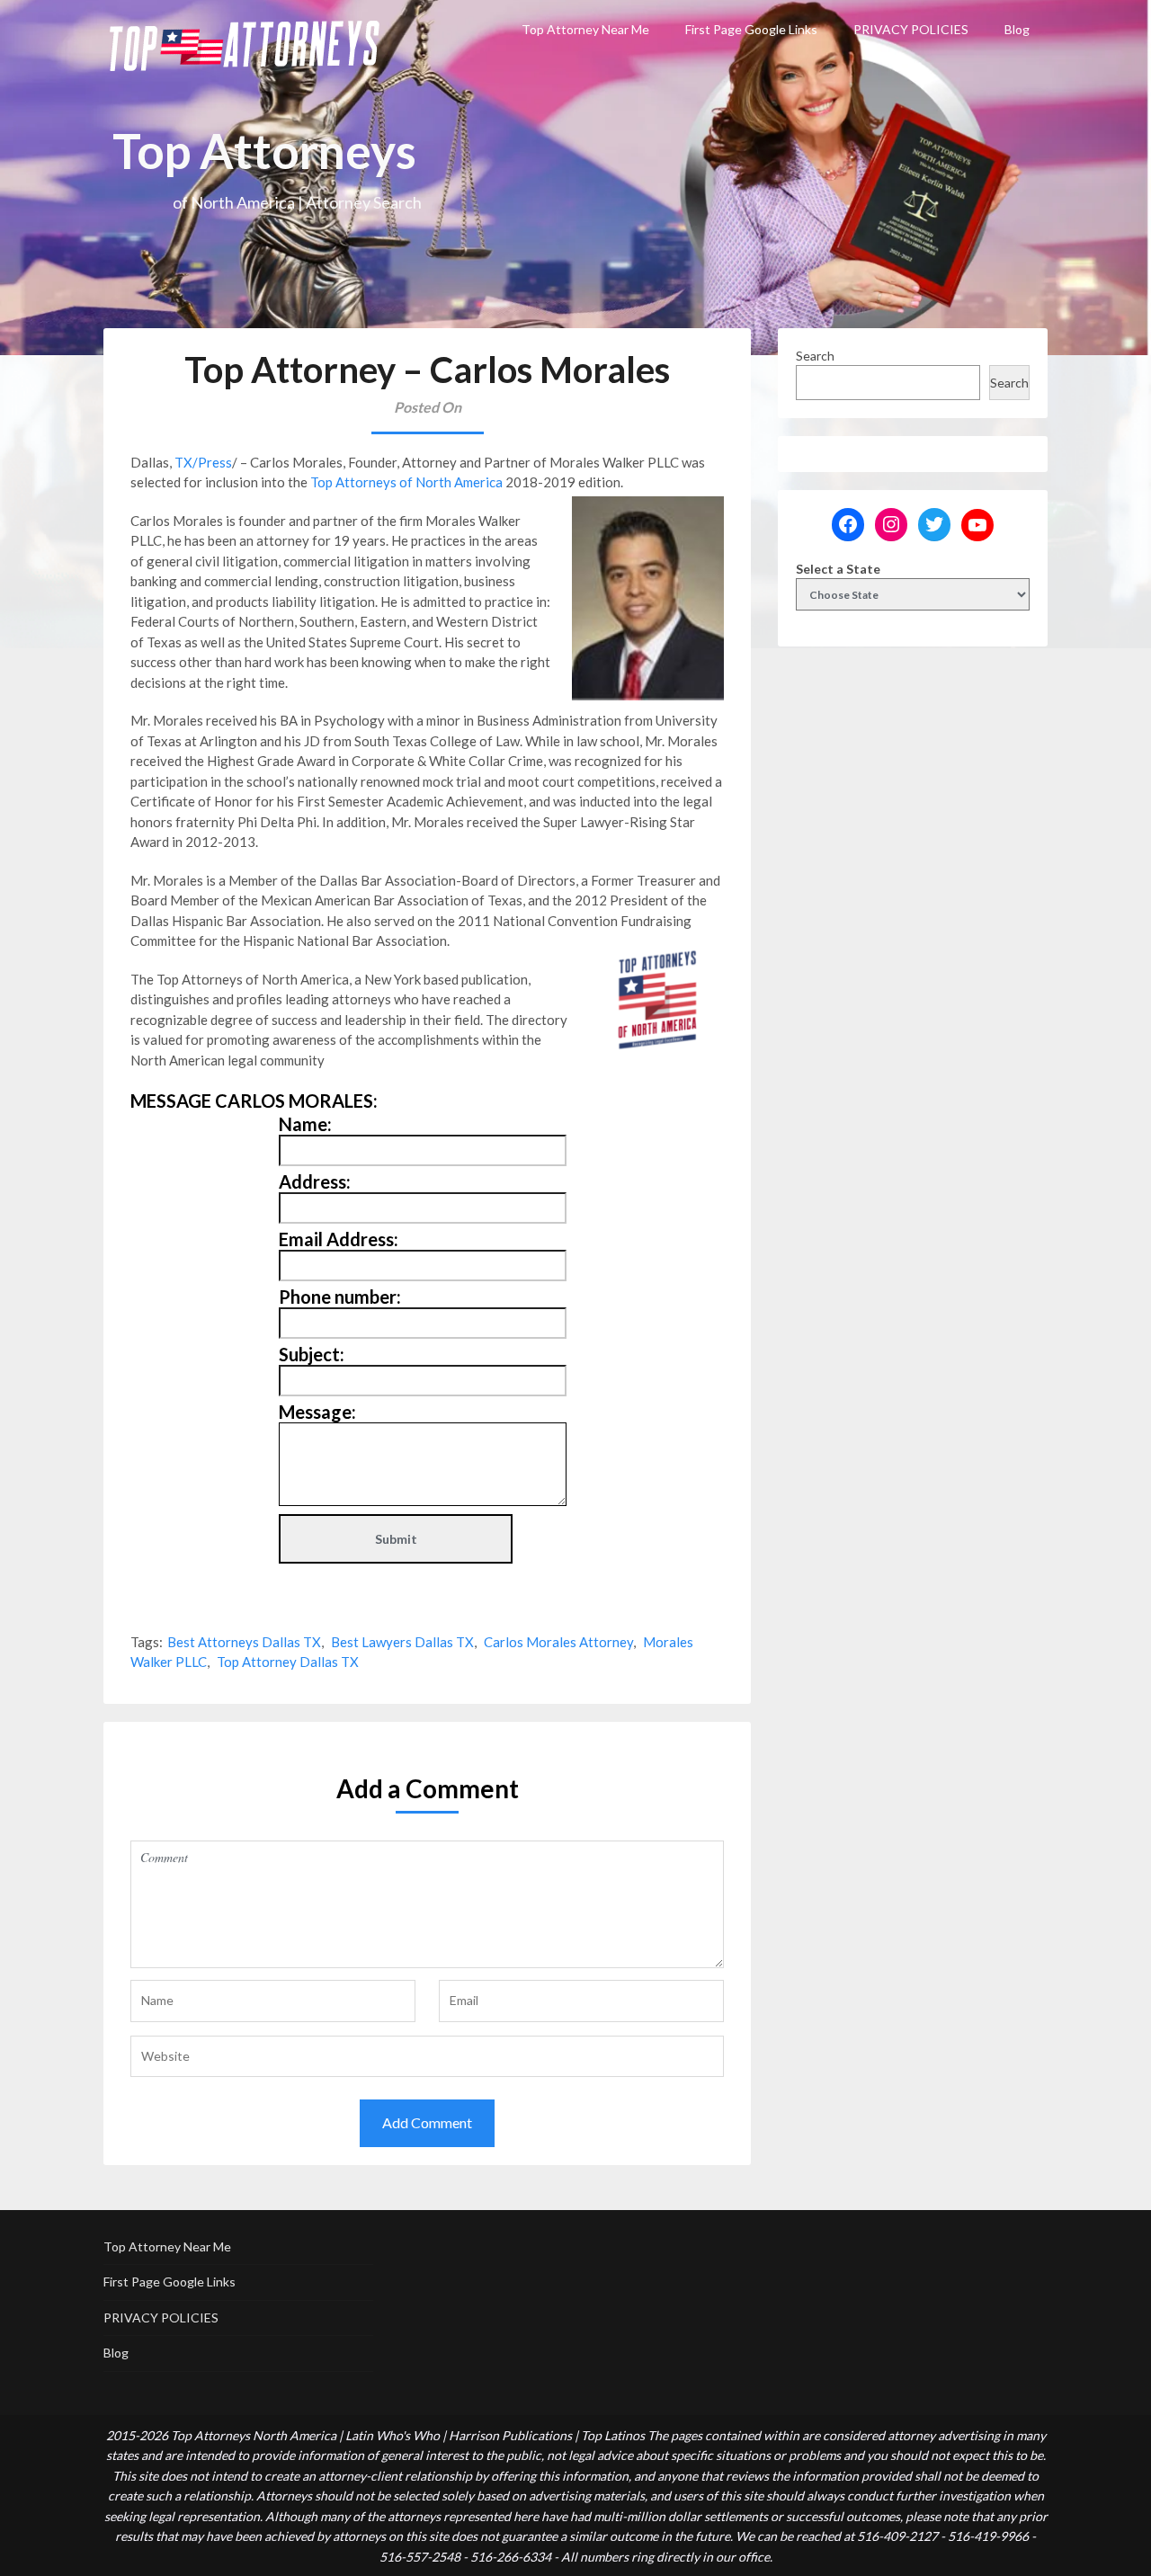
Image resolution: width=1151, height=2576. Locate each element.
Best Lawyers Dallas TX (402, 1642)
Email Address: (339, 1239)
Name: (305, 1124)
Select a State (838, 569)
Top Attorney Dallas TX (288, 1662)
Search (815, 356)
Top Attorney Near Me (585, 29)
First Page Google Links (751, 29)
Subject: (312, 1354)
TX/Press (203, 462)
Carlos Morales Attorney (558, 1642)
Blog (1017, 29)
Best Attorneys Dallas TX (244, 1642)
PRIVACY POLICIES (911, 29)
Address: (315, 1181)
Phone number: (340, 1297)
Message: (317, 1412)
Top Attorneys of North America (406, 482)
